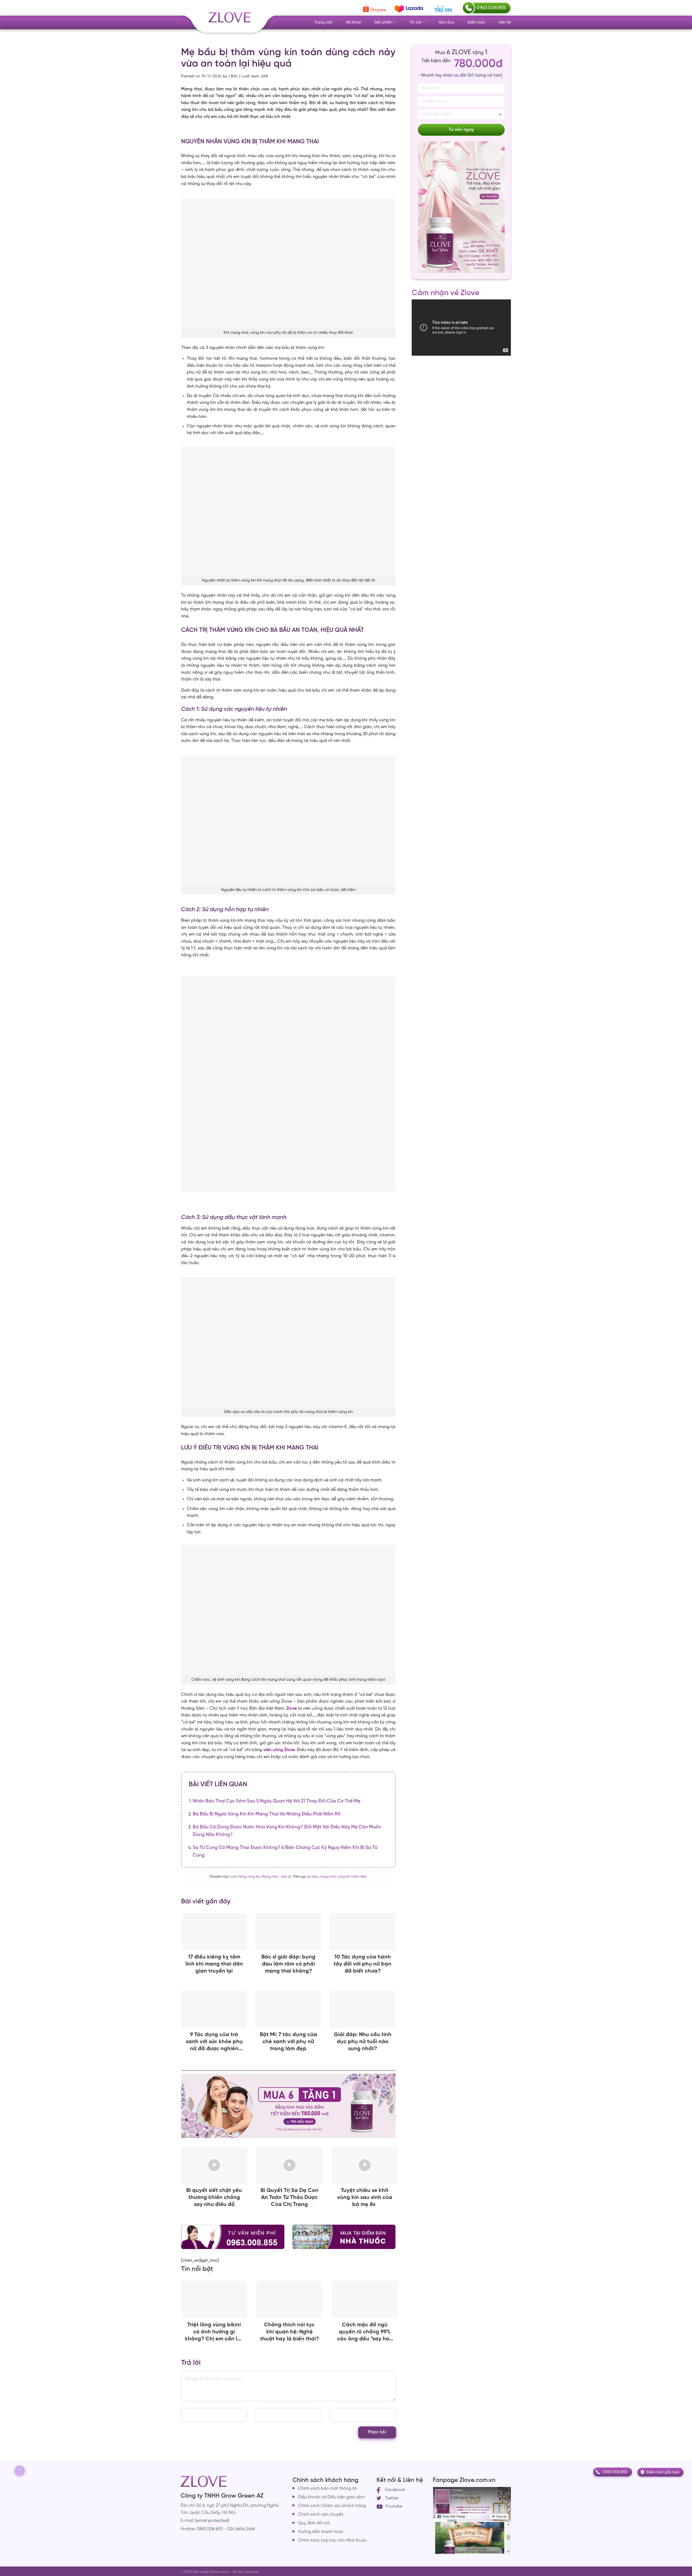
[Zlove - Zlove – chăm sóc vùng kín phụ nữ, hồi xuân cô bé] (229, 21)
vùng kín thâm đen (352, 1877)
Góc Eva (446, 22)
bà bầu (312, 1877)
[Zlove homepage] (288, 1084)
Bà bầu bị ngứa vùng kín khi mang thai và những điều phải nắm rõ (267, 1814)
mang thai (328, 1877)
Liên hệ (505, 22)
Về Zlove (353, 22)
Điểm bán (476, 22)
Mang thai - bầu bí (276, 1877)
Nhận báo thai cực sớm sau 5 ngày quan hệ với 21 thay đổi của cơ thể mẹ (277, 1801)
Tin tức (416, 22)
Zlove (292, 1708)
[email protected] (212, 2521)
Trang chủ (323, 22)
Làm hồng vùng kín (245, 1877)
